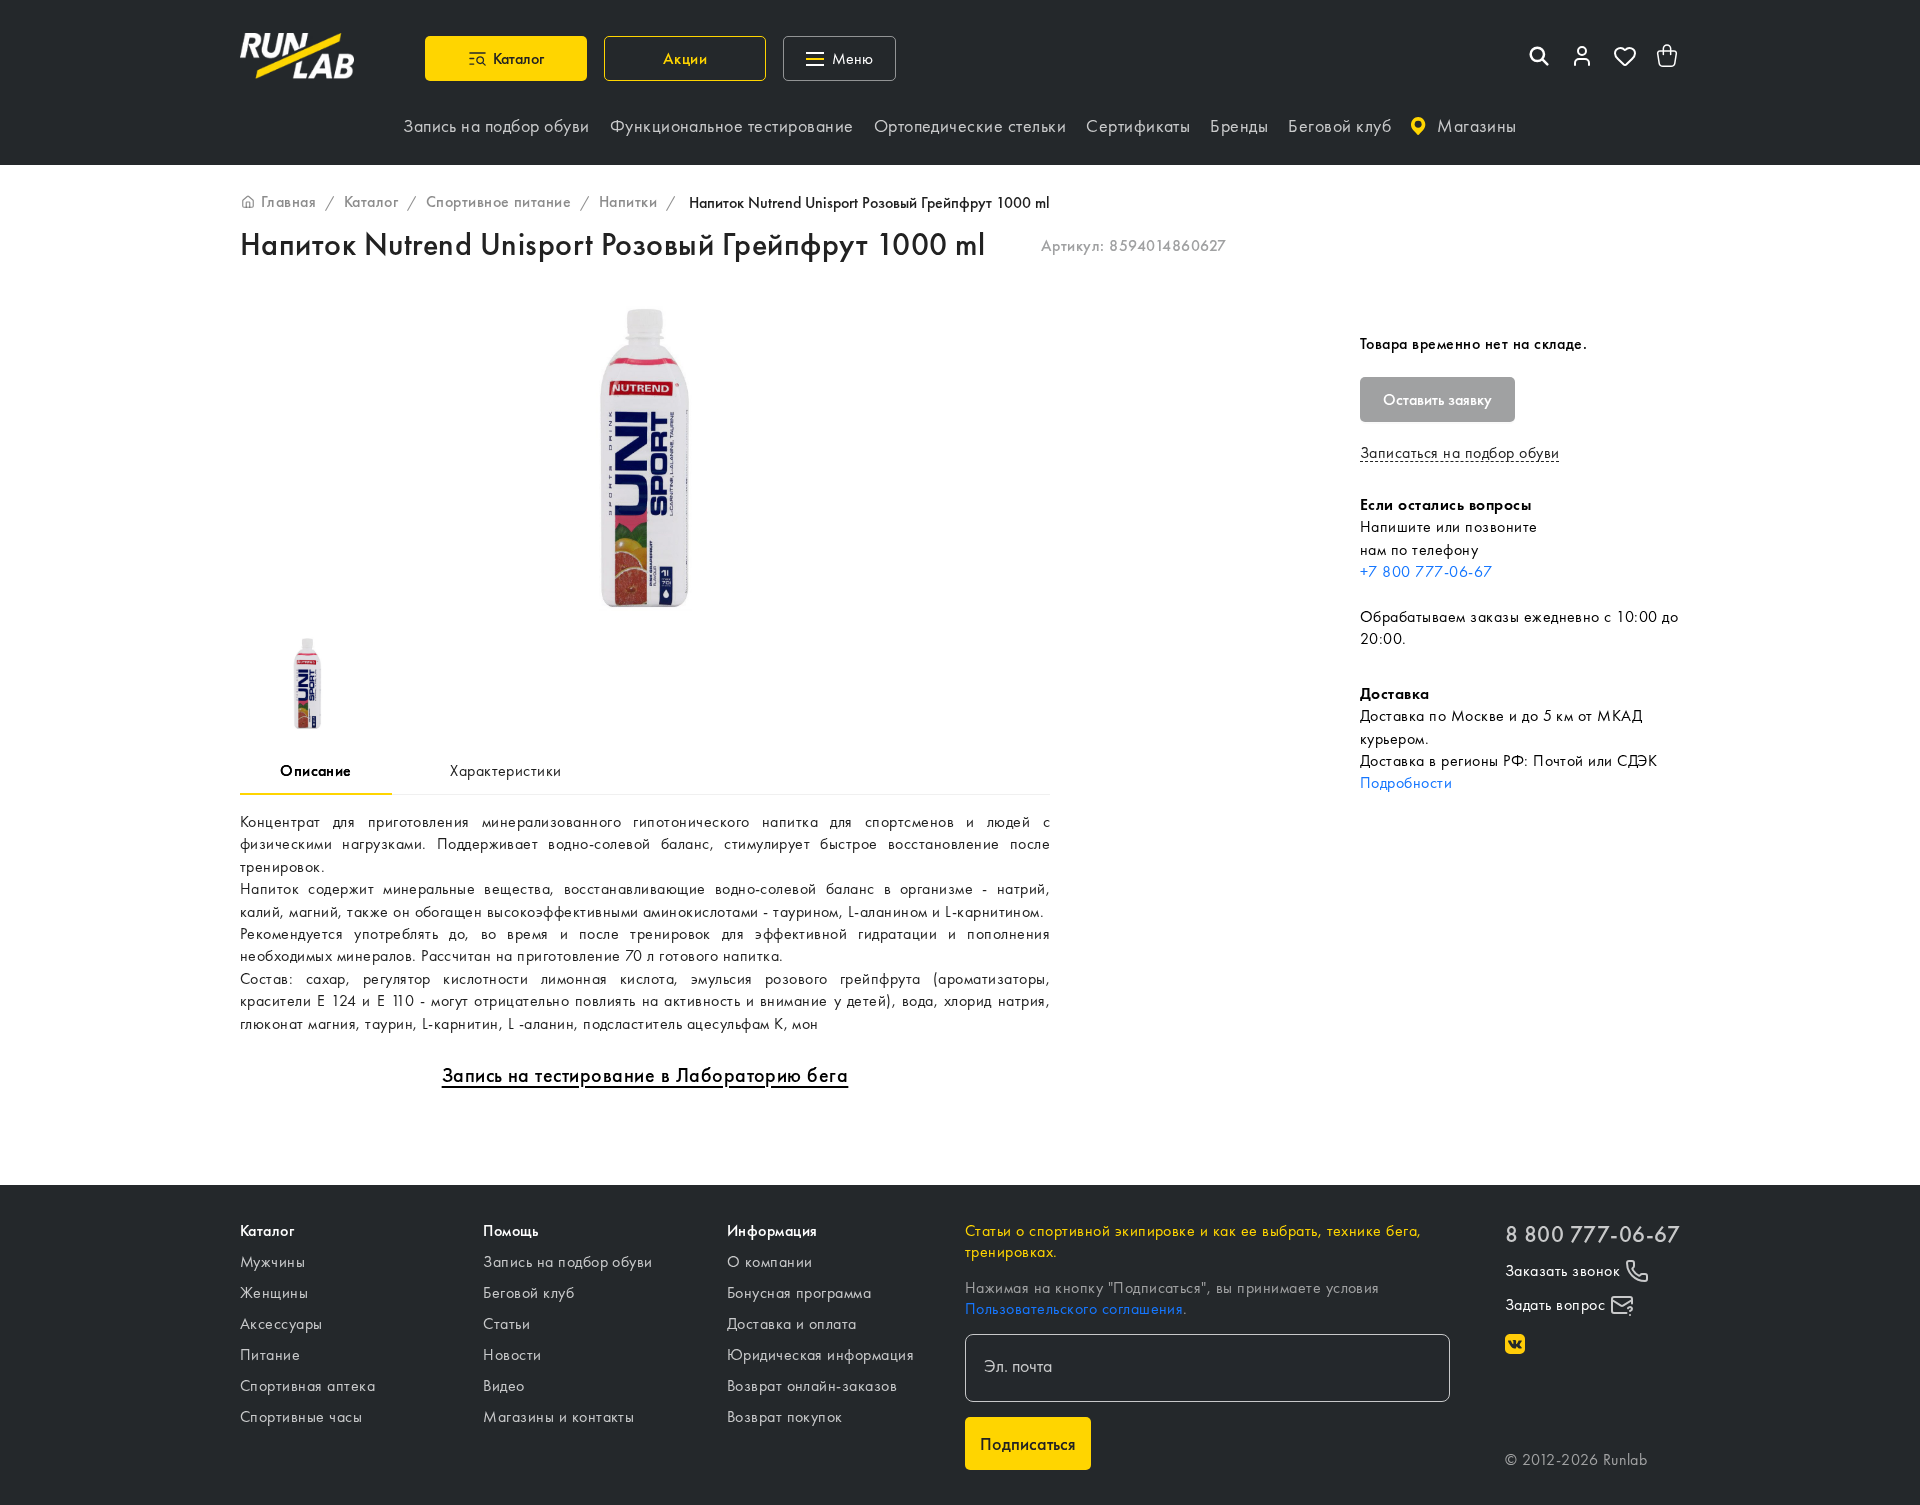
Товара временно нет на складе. (1473, 343)
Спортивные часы (301, 1416)
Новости (512, 1354)
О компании (770, 1261)
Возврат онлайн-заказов (812, 1385)
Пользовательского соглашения (1074, 1308)
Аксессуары (281, 1323)
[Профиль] (1582, 58)
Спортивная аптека (307, 1385)
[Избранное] (1625, 58)
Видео (503, 1385)
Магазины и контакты (558, 1416)
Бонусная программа (799, 1292)
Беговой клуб (528, 1292)
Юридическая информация (821, 1354)
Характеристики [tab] (506, 770)
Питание (270, 1354)
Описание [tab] (316, 770)
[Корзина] (1668, 58)
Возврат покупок (785, 1416)
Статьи (506, 1323)
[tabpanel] (645, 923)
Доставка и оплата (792, 1323)
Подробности (1406, 782)
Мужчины (272, 1261)
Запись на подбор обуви (568, 1261)
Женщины (274, 1292)
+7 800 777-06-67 (1426, 571)
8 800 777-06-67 (1592, 1234)
